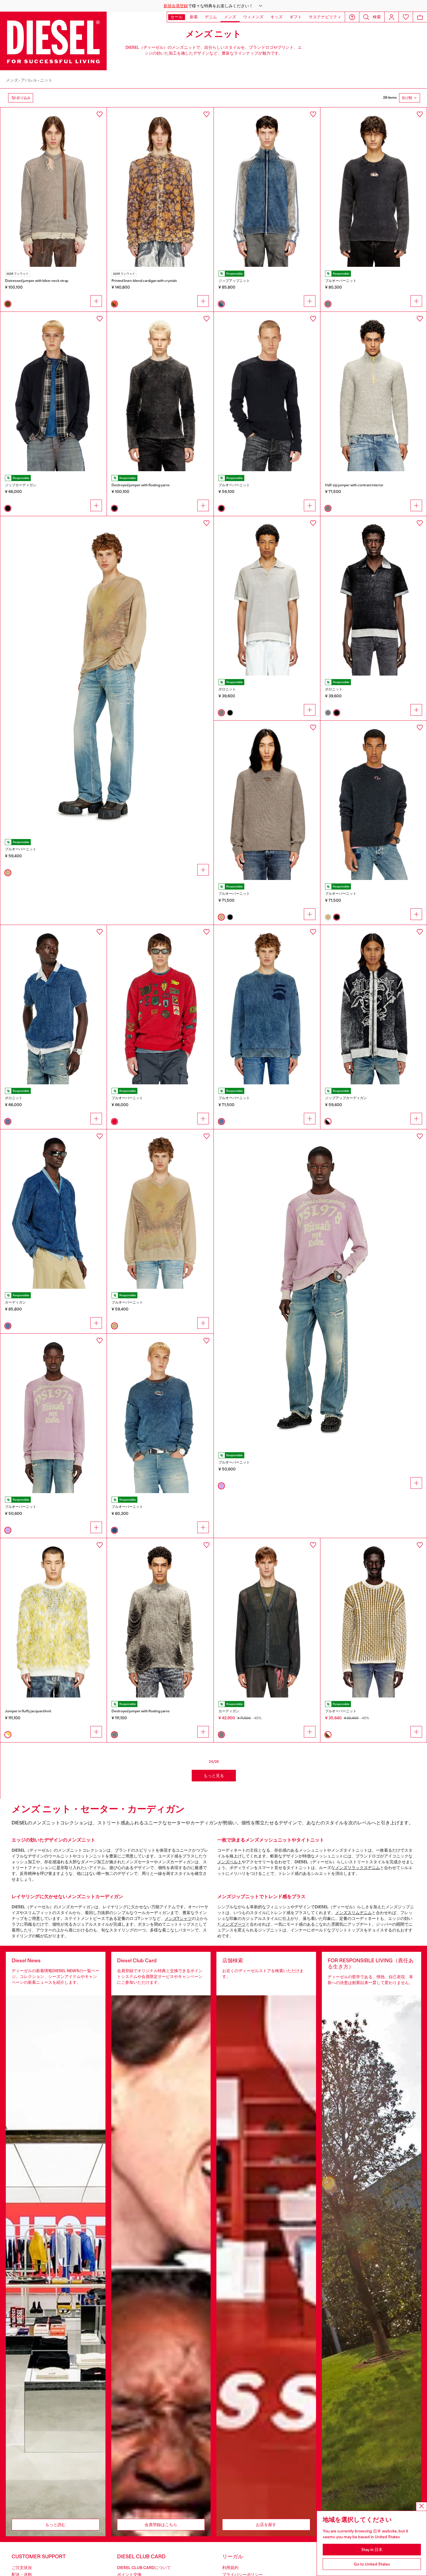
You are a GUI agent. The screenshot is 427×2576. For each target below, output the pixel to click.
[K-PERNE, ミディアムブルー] (267, 1005)
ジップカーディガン (21, 485)
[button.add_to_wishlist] (100, 114)
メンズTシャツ (178, 1918)
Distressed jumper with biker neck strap (37, 281)
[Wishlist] (406, 17)
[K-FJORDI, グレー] (160, 1618)
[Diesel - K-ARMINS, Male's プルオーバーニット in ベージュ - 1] (107, 676)
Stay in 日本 (372, 2550)
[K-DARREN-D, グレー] (374, 187)
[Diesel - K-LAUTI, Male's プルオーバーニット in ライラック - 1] (320, 1289)
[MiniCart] (420, 17)
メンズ (12, 80)
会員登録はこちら (161, 2525)
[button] (214, 6)
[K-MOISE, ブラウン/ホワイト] (374, 1618)
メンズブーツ (234, 1924)
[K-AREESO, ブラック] (374, 800)
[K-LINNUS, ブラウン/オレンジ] (160, 187)
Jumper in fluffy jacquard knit (28, 1711)
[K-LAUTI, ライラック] (53, 1413)
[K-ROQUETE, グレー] (267, 1618)
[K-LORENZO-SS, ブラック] (374, 596)
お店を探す (266, 2525)
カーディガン (15, 1302)
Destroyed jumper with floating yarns (141, 485)
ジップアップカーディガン (346, 1098)
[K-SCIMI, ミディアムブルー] (53, 1209)
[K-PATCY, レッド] (160, 1005)
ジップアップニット (234, 281)
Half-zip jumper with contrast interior (354, 485)
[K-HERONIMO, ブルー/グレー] (267, 187)
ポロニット (227, 689)
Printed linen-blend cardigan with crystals (144, 281)
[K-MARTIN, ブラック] (267, 391)
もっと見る (214, 1776)
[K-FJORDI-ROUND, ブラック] (160, 391)
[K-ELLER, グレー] (374, 391)
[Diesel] (53, 41)
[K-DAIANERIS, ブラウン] (53, 187)
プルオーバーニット (341, 281)
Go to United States (372, 2564)
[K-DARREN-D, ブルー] (160, 1413)
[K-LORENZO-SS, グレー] (267, 596)
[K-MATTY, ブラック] (53, 391)
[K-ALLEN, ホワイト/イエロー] (53, 1618)
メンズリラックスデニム (358, 1868)
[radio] (8, 304)
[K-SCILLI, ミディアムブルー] (53, 1005)
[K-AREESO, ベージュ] (267, 800)
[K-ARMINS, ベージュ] (160, 1209)
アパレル (29, 80)
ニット (46, 80)
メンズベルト (229, 1862)
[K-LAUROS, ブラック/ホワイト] (374, 1005)
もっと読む (55, 2525)
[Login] (392, 17)
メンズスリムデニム (354, 1913)
